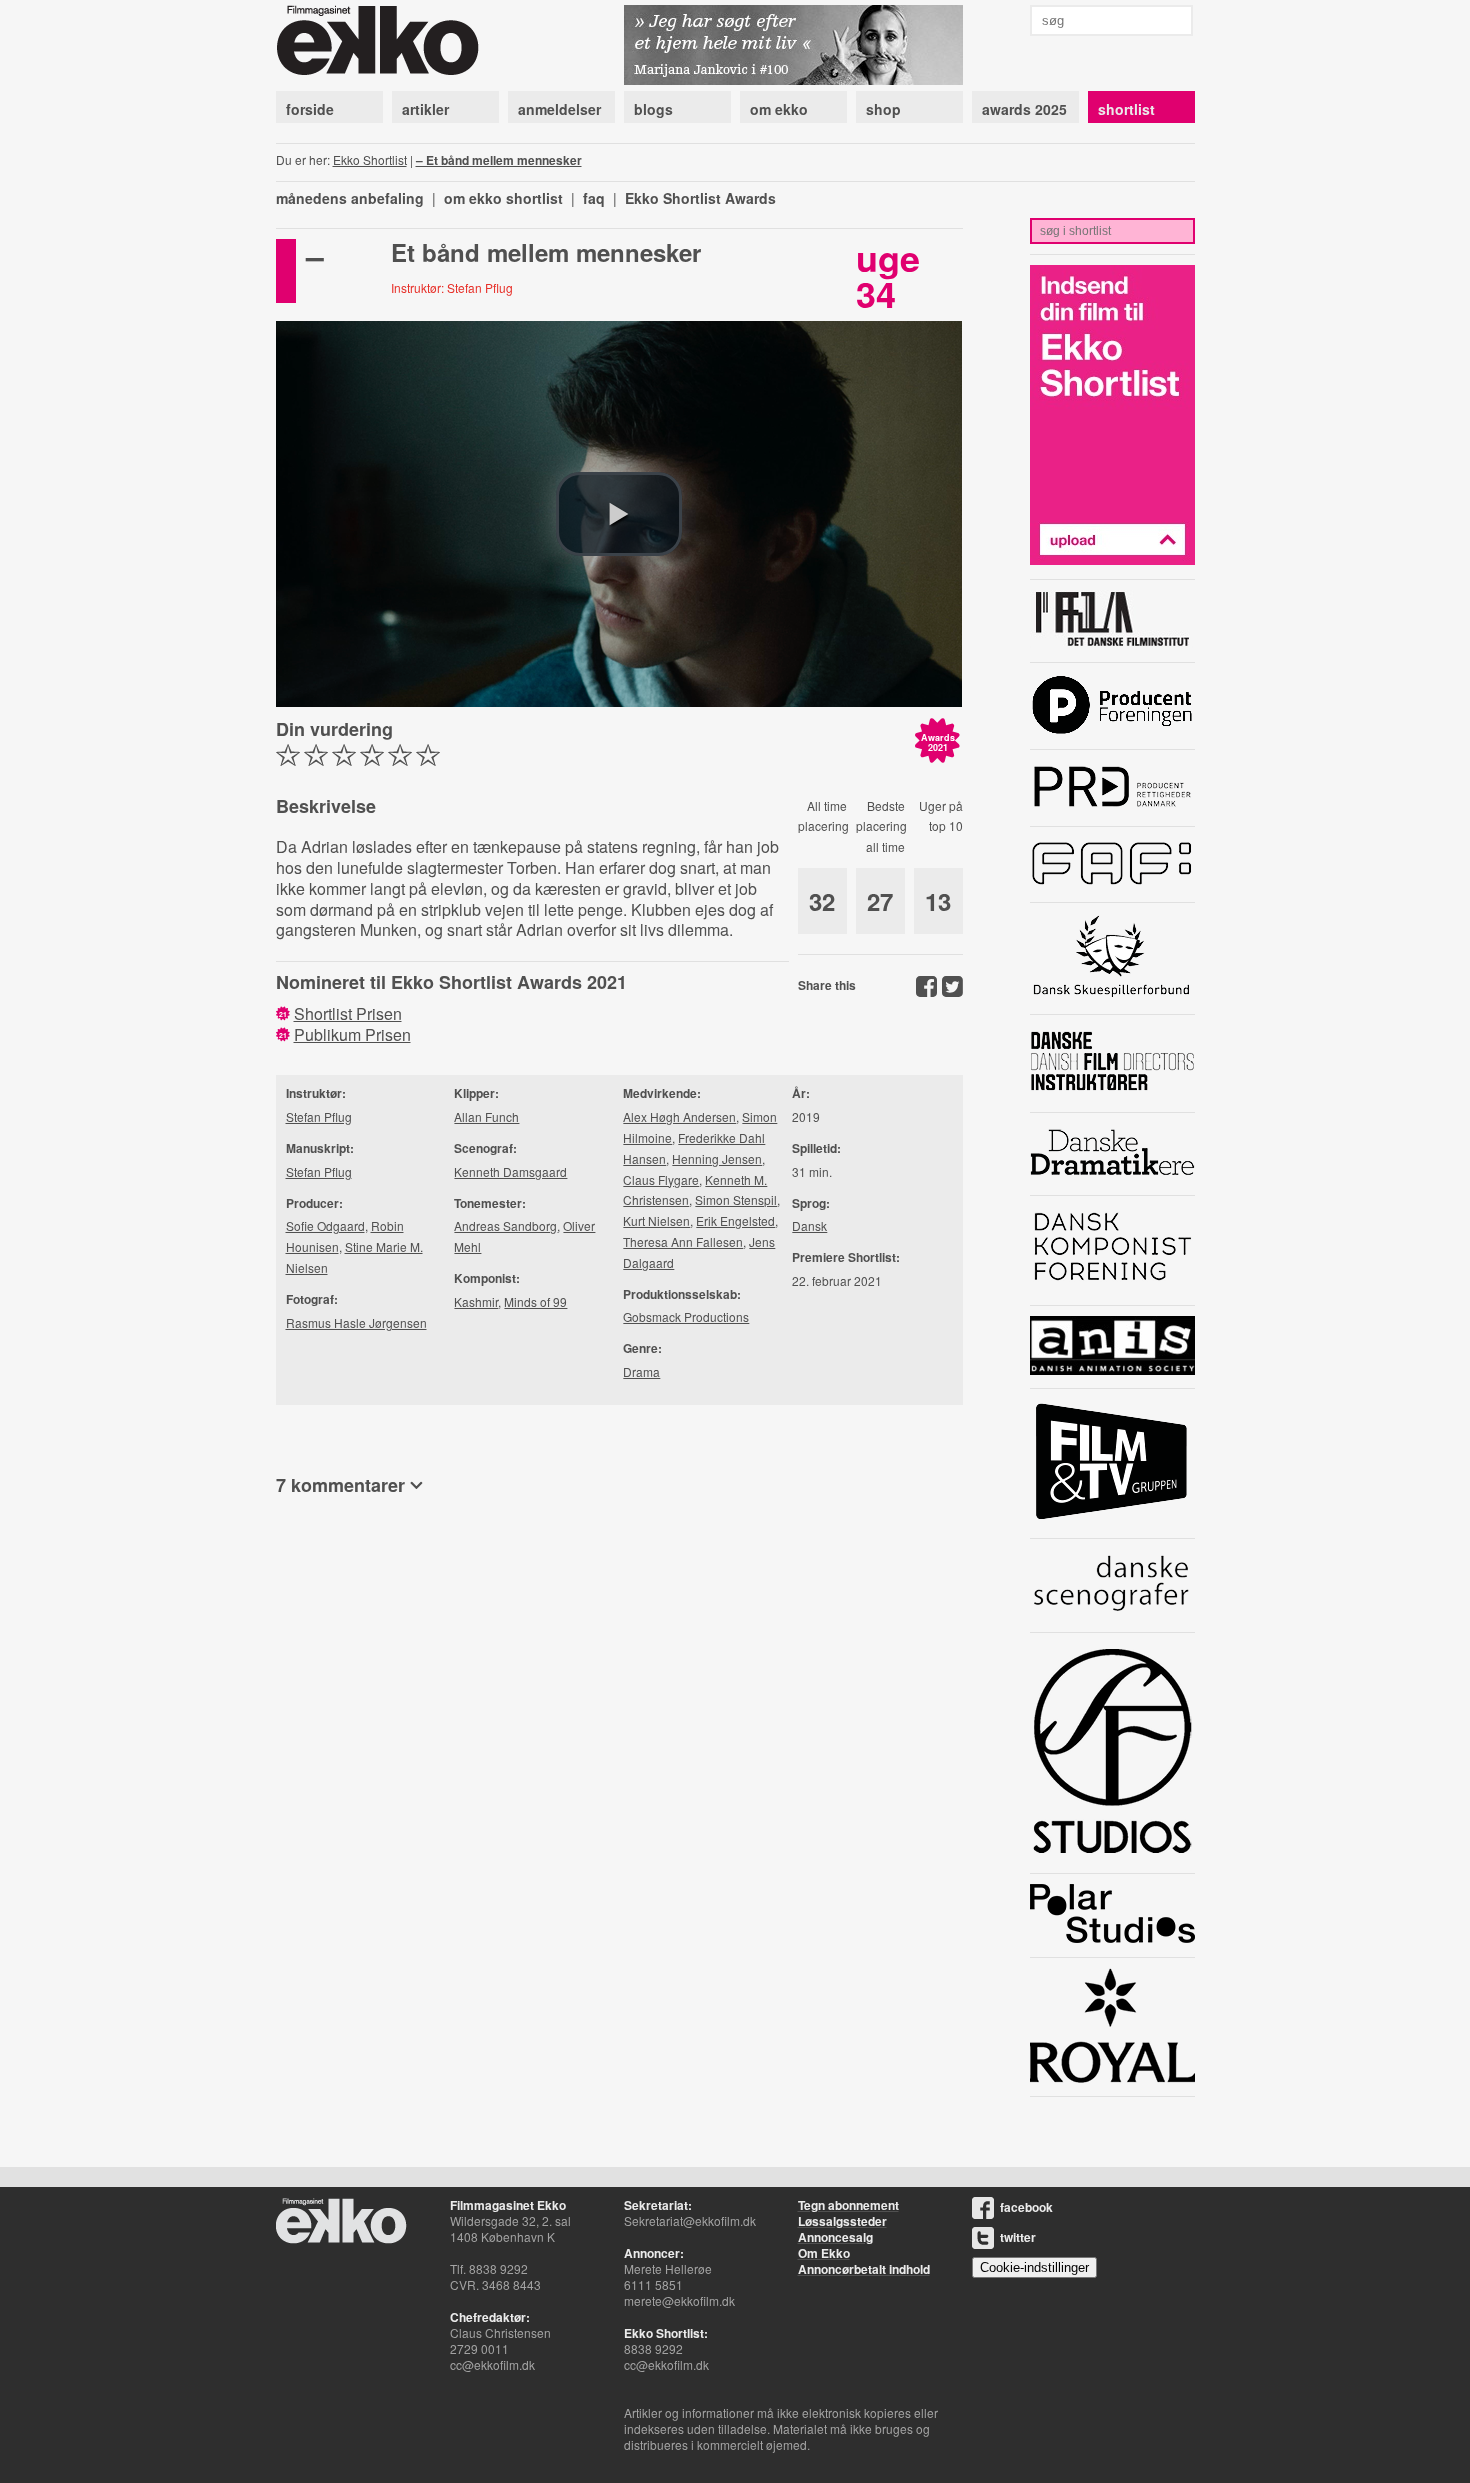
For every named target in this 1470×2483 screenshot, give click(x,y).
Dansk (809, 1225)
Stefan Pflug (319, 1116)
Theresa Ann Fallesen (683, 1241)
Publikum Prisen (352, 1034)
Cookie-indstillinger (1034, 2267)
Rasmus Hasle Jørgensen (356, 1322)
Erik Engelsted (735, 1220)
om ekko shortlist (503, 198)
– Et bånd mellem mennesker (499, 160)
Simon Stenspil (736, 1199)
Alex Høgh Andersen (679, 1116)
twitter (1018, 2237)
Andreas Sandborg (505, 1225)
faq (594, 198)
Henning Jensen (717, 1158)
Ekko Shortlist (370, 159)
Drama (641, 1371)
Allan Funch (486, 1116)
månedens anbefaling (350, 198)
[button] (619, 514)
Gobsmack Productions (686, 1316)
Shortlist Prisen (348, 1013)
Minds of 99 (535, 1301)
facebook (1026, 2207)
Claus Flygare (661, 1179)
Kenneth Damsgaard (510, 1171)
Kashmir (476, 1301)
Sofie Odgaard (325, 1225)
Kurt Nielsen (656, 1220)
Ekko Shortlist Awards (700, 198)
